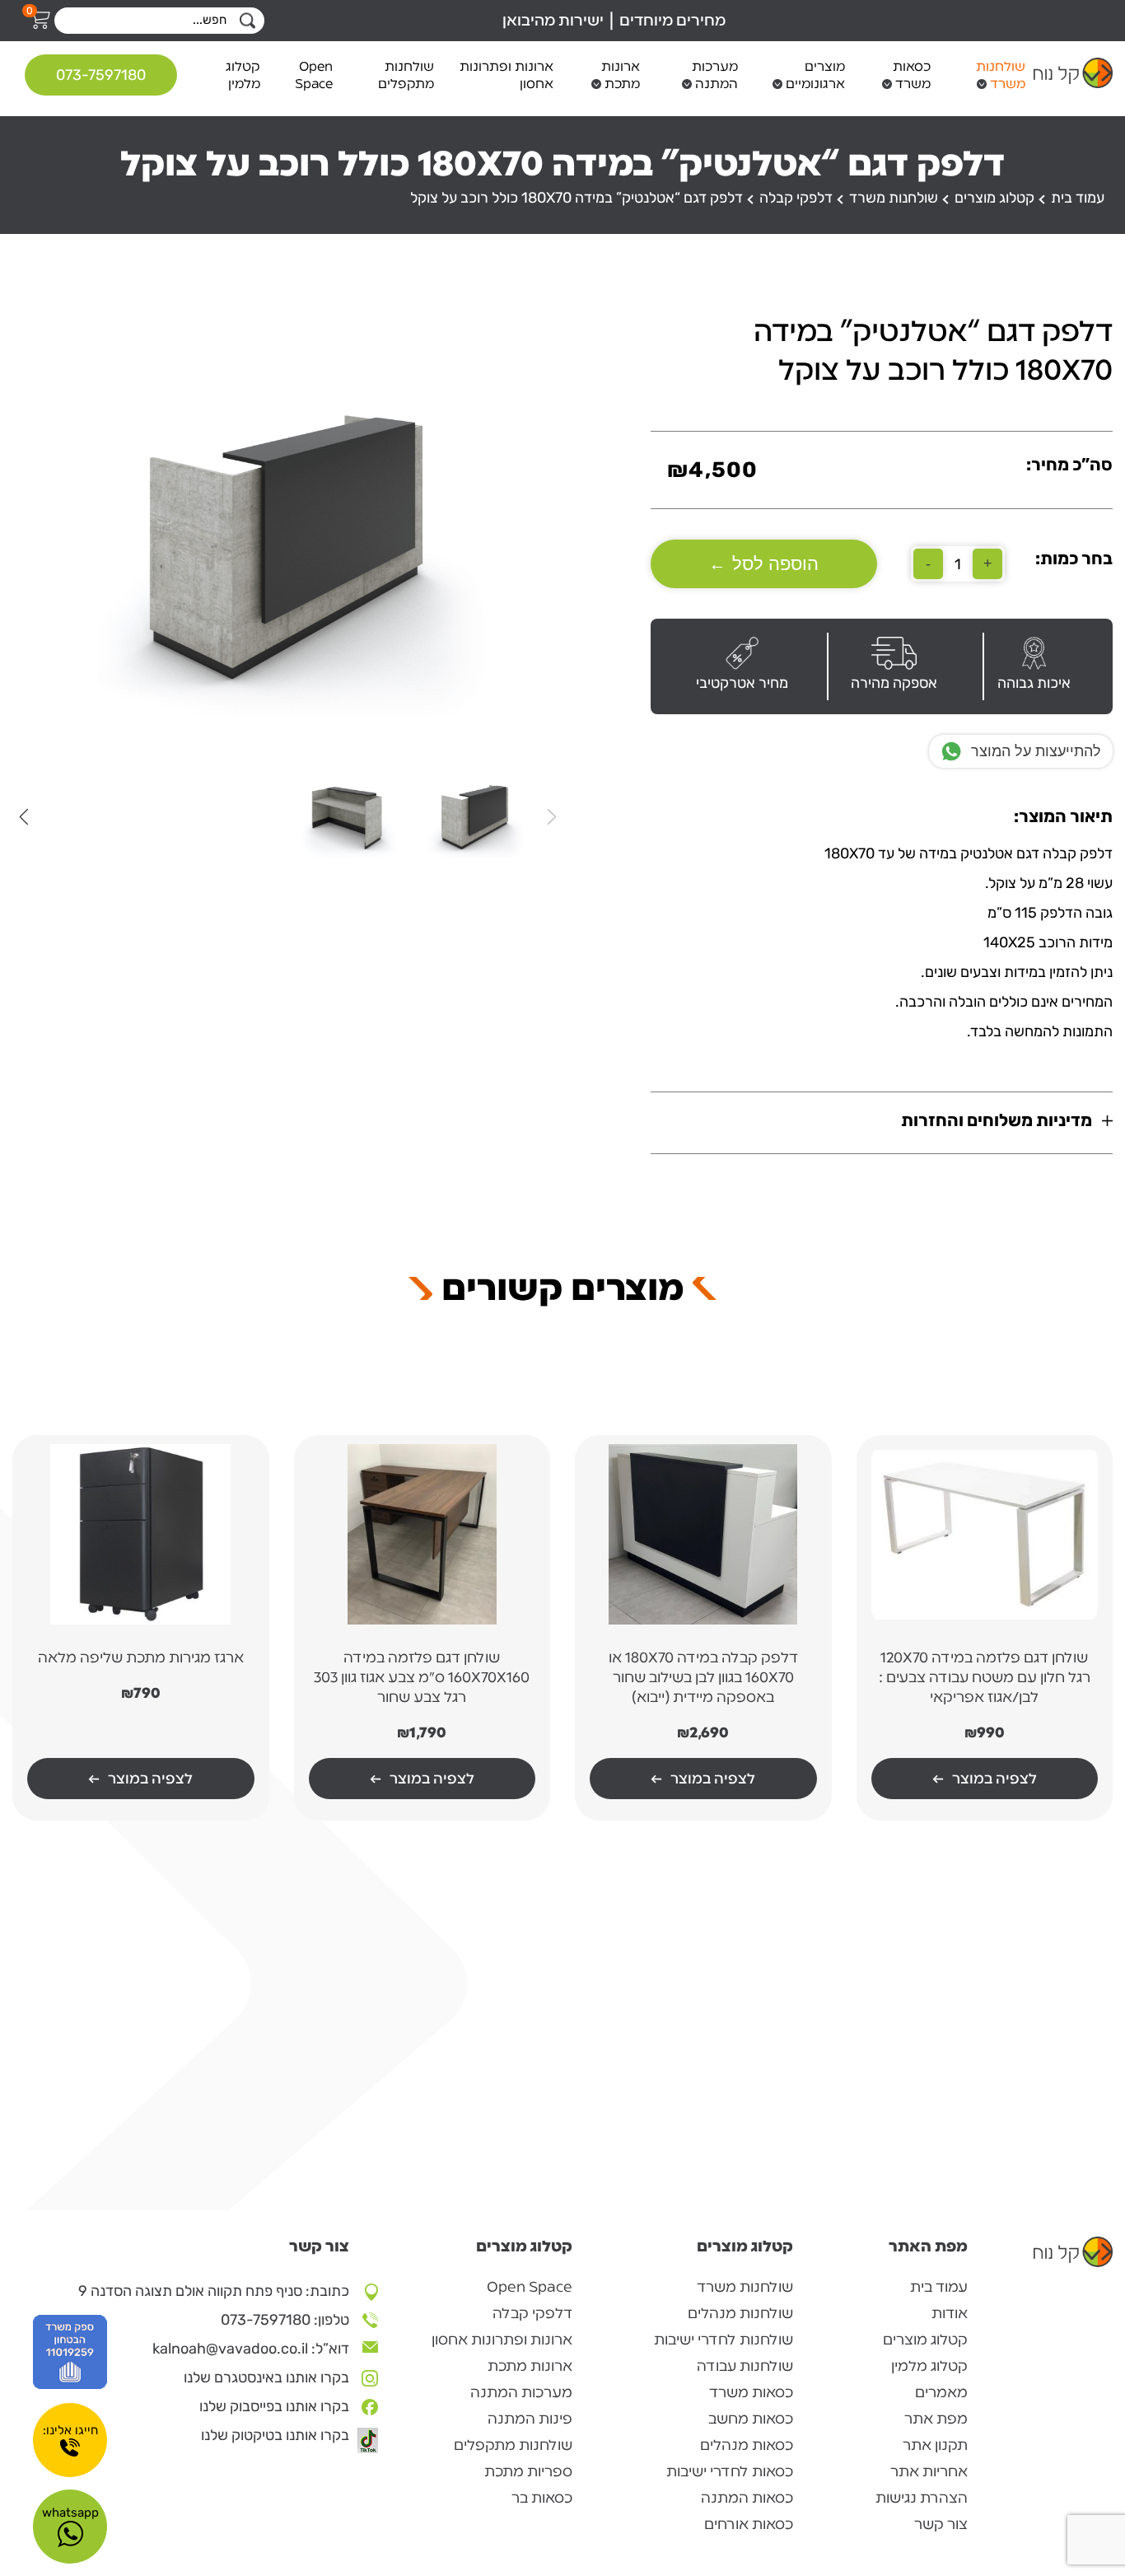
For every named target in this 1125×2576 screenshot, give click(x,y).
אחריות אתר (929, 2471)
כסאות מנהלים (747, 2445)
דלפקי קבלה (796, 198)
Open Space (314, 75)
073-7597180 (101, 75)
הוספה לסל (764, 564)
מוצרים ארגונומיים (815, 75)
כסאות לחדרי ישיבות (730, 2471)
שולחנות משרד (1001, 75)
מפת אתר (936, 2419)
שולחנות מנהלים (740, 2313)
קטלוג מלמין (243, 75)
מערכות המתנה (715, 75)
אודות (950, 2313)
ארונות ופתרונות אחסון (506, 75)
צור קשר (941, 2524)
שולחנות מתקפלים (406, 75)
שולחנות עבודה (745, 2366)
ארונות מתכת (620, 75)
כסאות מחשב (751, 2419)
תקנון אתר (935, 2445)
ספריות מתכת (528, 2471)
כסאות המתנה (747, 2498)
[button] (23, 816)
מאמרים (941, 2392)
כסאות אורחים (749, 2524)
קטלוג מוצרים (994, 198)
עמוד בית (1078, 198)
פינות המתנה (530, 2419)
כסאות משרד (912, 75)
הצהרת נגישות (922, 2498)
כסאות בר (542, 2498)
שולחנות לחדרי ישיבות (724, 2340)
